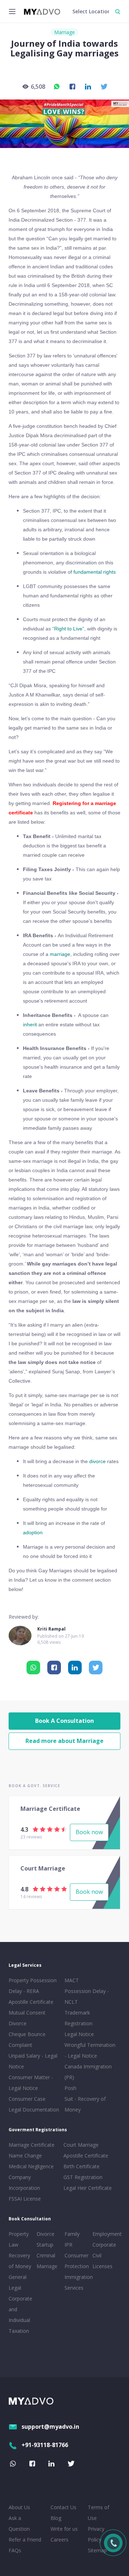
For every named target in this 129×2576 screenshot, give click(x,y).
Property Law (19, 2239)
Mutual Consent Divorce (27, 2018)
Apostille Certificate (31, 2002)
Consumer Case (27, 2099)
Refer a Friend (25, 2540)
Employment (105, 2234)
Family (72, 2234)
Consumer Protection (77, 2261)
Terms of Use (99, 2513)
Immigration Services (77, 2282)
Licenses (102, 2266)
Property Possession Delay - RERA (33, 1986)
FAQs (15, 2550)
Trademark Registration (78, 2018)
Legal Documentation (34, 2110)
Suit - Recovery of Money (85, 2104)
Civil (97, 2255)
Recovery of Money (20, 2261)
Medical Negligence (31, 2166)
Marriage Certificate (32, 2145)
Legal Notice (79, 2034)
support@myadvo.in (50, 2427)
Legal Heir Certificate (88, 2188)
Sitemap (97, 2550)
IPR (68, 2245)
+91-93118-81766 (45, 2445)
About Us (19, 2507)
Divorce (46, 2234)
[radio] (35, 1829)
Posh (70, 2088)
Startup (45, 2245)
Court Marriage (81, 2145)
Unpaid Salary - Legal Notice (33, 2061)
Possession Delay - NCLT (87, 1996)
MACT (72, 1980)
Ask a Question (19, 2523)
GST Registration (83, 2177)
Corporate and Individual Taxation (20, 2315)
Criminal (46, 2255)
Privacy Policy (96, 2534)
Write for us (64, 2529)
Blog (56, 2518)
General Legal (18, 2282)
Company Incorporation (24, 2182)
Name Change (25, 2156)
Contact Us (63, 2507)
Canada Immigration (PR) (88, 2072)
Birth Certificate (82, 2166)
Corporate (104, 2245)
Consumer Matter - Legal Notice (31, 2083)
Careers (59, 2540)
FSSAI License (25, 2199)
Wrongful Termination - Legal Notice (90, 2050)
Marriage (64, 32)
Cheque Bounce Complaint (27, 2039)
